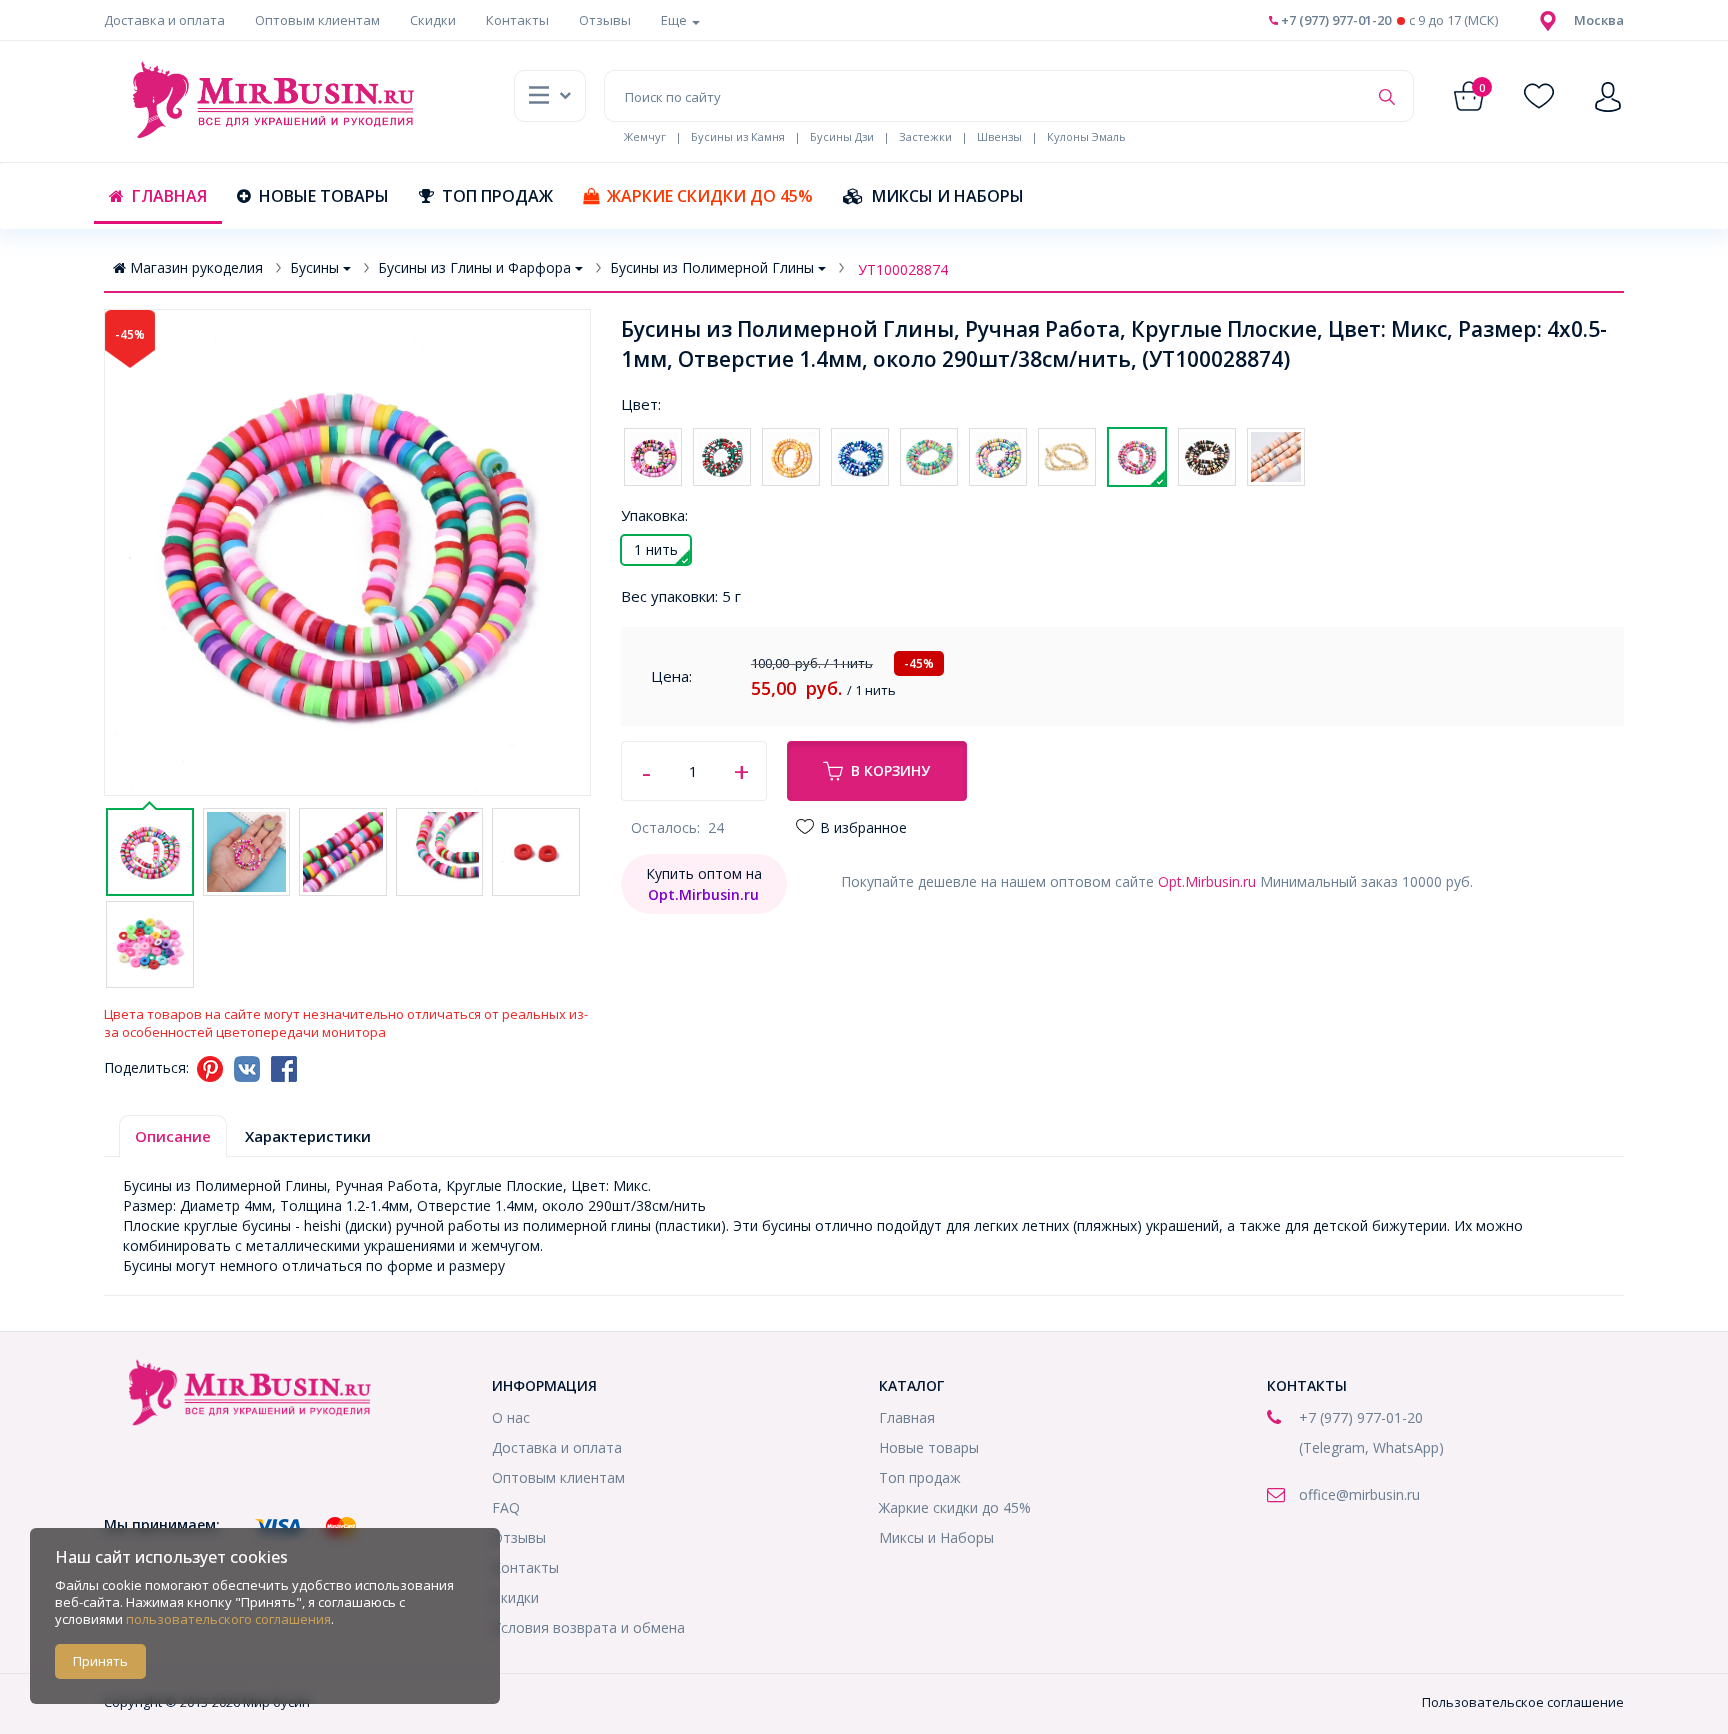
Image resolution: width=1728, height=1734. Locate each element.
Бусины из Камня (738, 136)
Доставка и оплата (164, 20)
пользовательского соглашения (228, 1619)
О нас (511, 1417)
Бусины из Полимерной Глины (712, 267)
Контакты (517, 20)
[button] (1599, 20)
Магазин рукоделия (196, 267)
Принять (100, 1661)
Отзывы (605, 20)
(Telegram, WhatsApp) (1371, 1447)
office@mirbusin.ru (1359, 1494)
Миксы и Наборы (948, 196)
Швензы (999, 136)
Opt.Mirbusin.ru (1207, 881)
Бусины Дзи (842, 136)
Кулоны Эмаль (1086, 136)
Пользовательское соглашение (1523, 1702)
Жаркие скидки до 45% (710, 196)
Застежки (925, 136)
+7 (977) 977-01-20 (1334, 20)
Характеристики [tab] (308, 1136)
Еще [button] (675, 20)
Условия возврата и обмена (588, 1627)
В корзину (890, 770)
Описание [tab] (173, 1136)
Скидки (433, 20)
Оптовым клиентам (317, 20)
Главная (169, 196)
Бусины (314, 267)
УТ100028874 (903, 269)
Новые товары (324, 196)
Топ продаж (497, 196)
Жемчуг (645, 136)
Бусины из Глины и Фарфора (474, 267)
